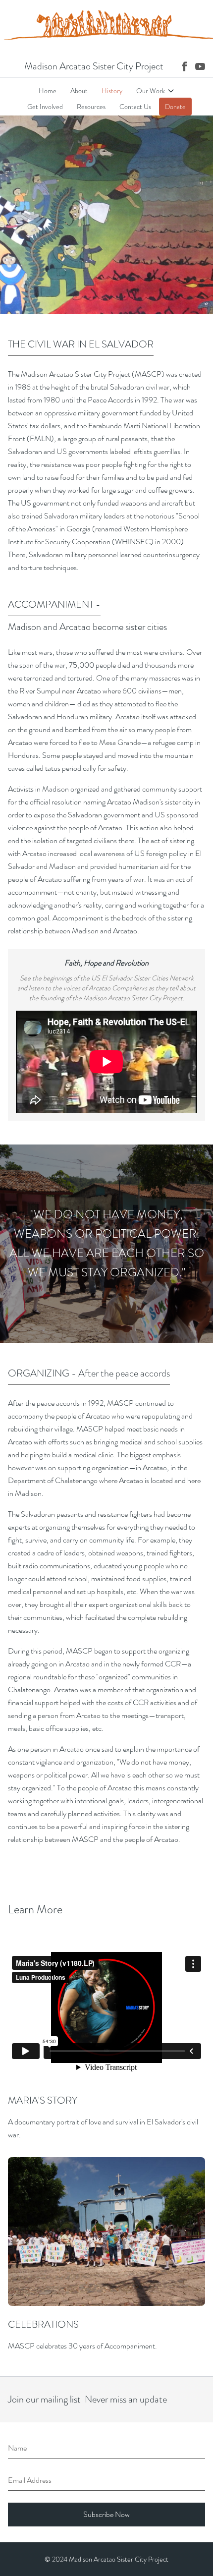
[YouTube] (200, 66)
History (112, 91)
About (79, 91)
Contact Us (135, 107)
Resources (91, 107)
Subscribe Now (106, 2514)
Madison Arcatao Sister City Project (94, 66)
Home (48, 91)
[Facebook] (184, 66)
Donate (175, 107)
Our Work (151, 91)
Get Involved (45, 107)
